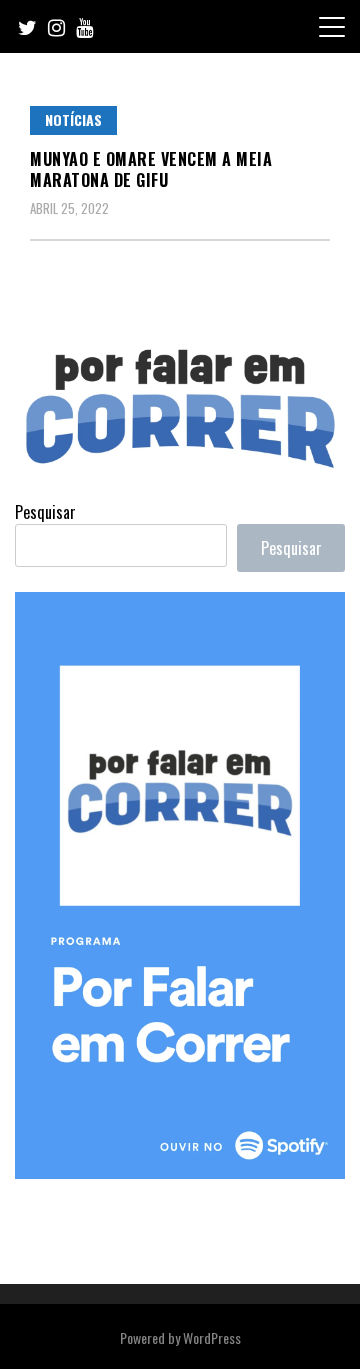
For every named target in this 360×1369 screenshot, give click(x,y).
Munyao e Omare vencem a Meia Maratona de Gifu (151, 169)
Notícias (73, 119)
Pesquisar (45, 512)
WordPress (212, 1337)
